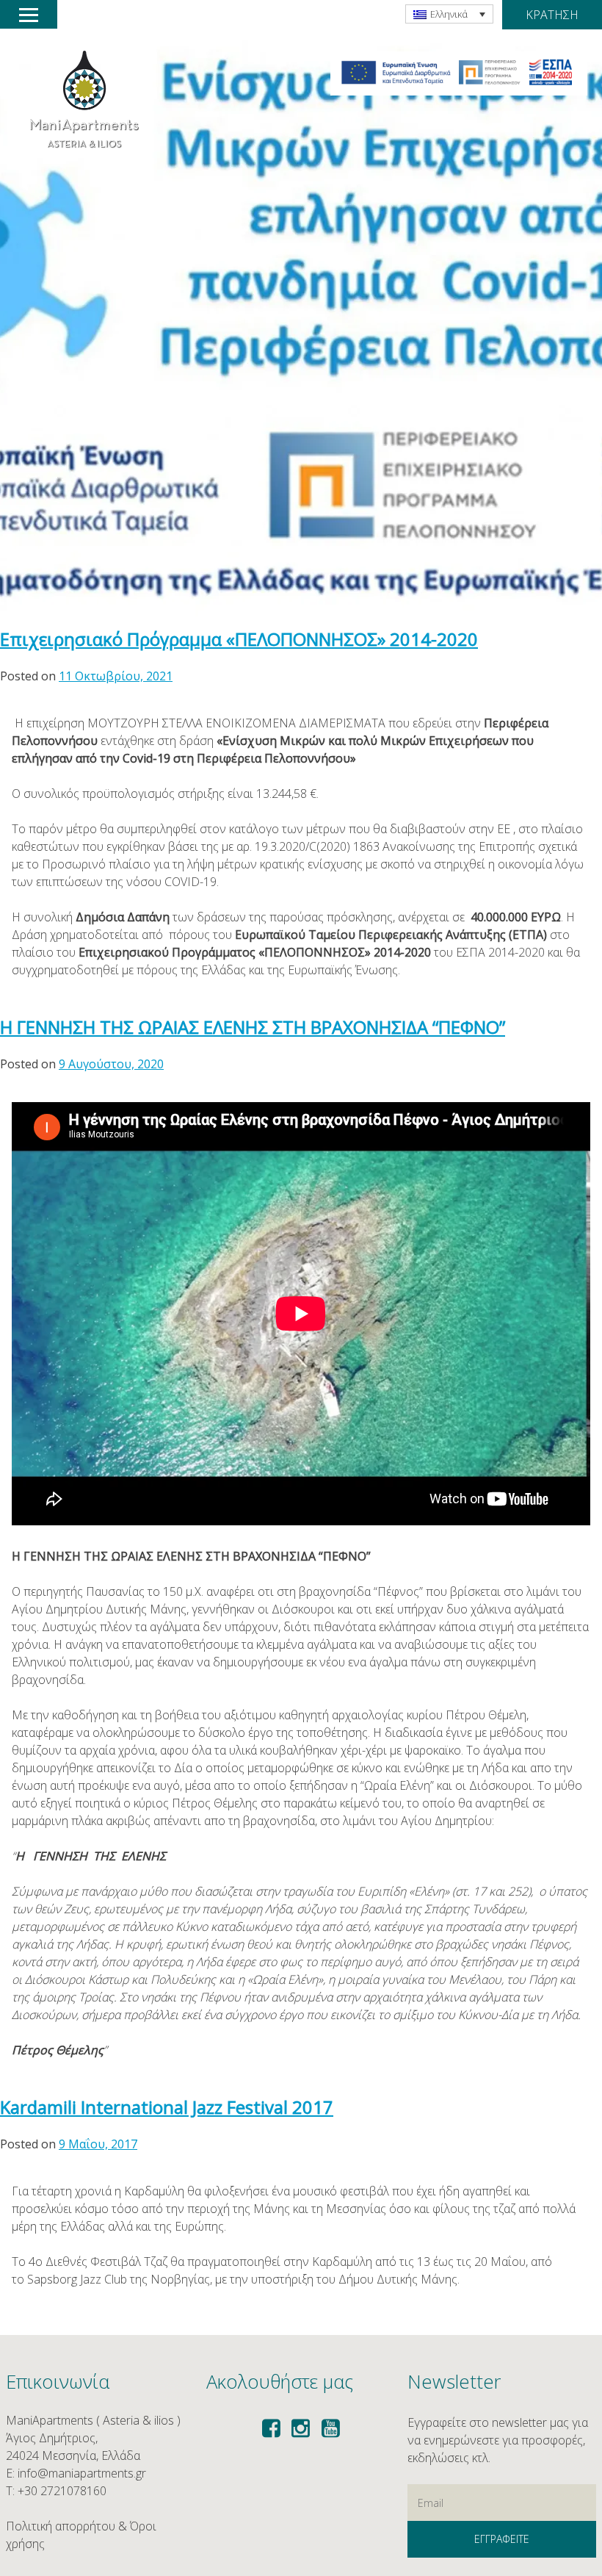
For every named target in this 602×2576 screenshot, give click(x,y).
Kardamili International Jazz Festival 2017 (167, 2107)
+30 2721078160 (62, 2491)
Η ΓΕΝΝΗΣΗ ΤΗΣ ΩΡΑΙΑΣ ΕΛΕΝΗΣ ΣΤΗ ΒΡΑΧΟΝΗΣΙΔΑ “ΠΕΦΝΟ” (253, 1027)
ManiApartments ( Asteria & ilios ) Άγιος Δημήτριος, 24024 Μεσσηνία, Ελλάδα (93, 2438)
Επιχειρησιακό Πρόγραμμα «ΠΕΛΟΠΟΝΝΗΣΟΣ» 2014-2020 (239, 639)
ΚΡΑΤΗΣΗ (552, 15)
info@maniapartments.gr (82, 2473)
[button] (459, 73)
